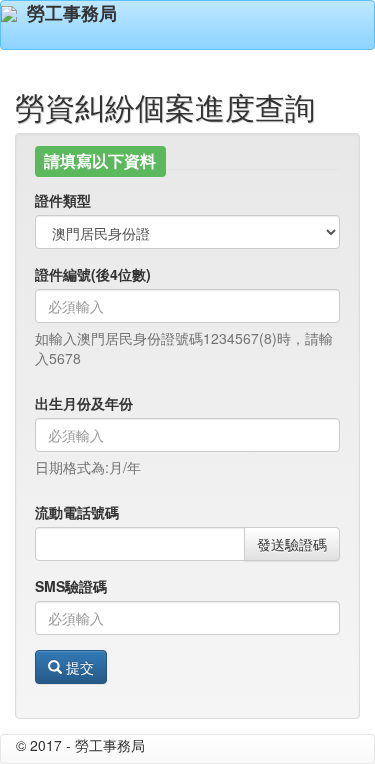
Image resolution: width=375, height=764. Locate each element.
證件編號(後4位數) (93, 274)
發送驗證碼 (292, 544)
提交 (78, 667)
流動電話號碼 (77, 512)
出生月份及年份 (84, 403)
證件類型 (63, 200)
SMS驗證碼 (71, 586)
